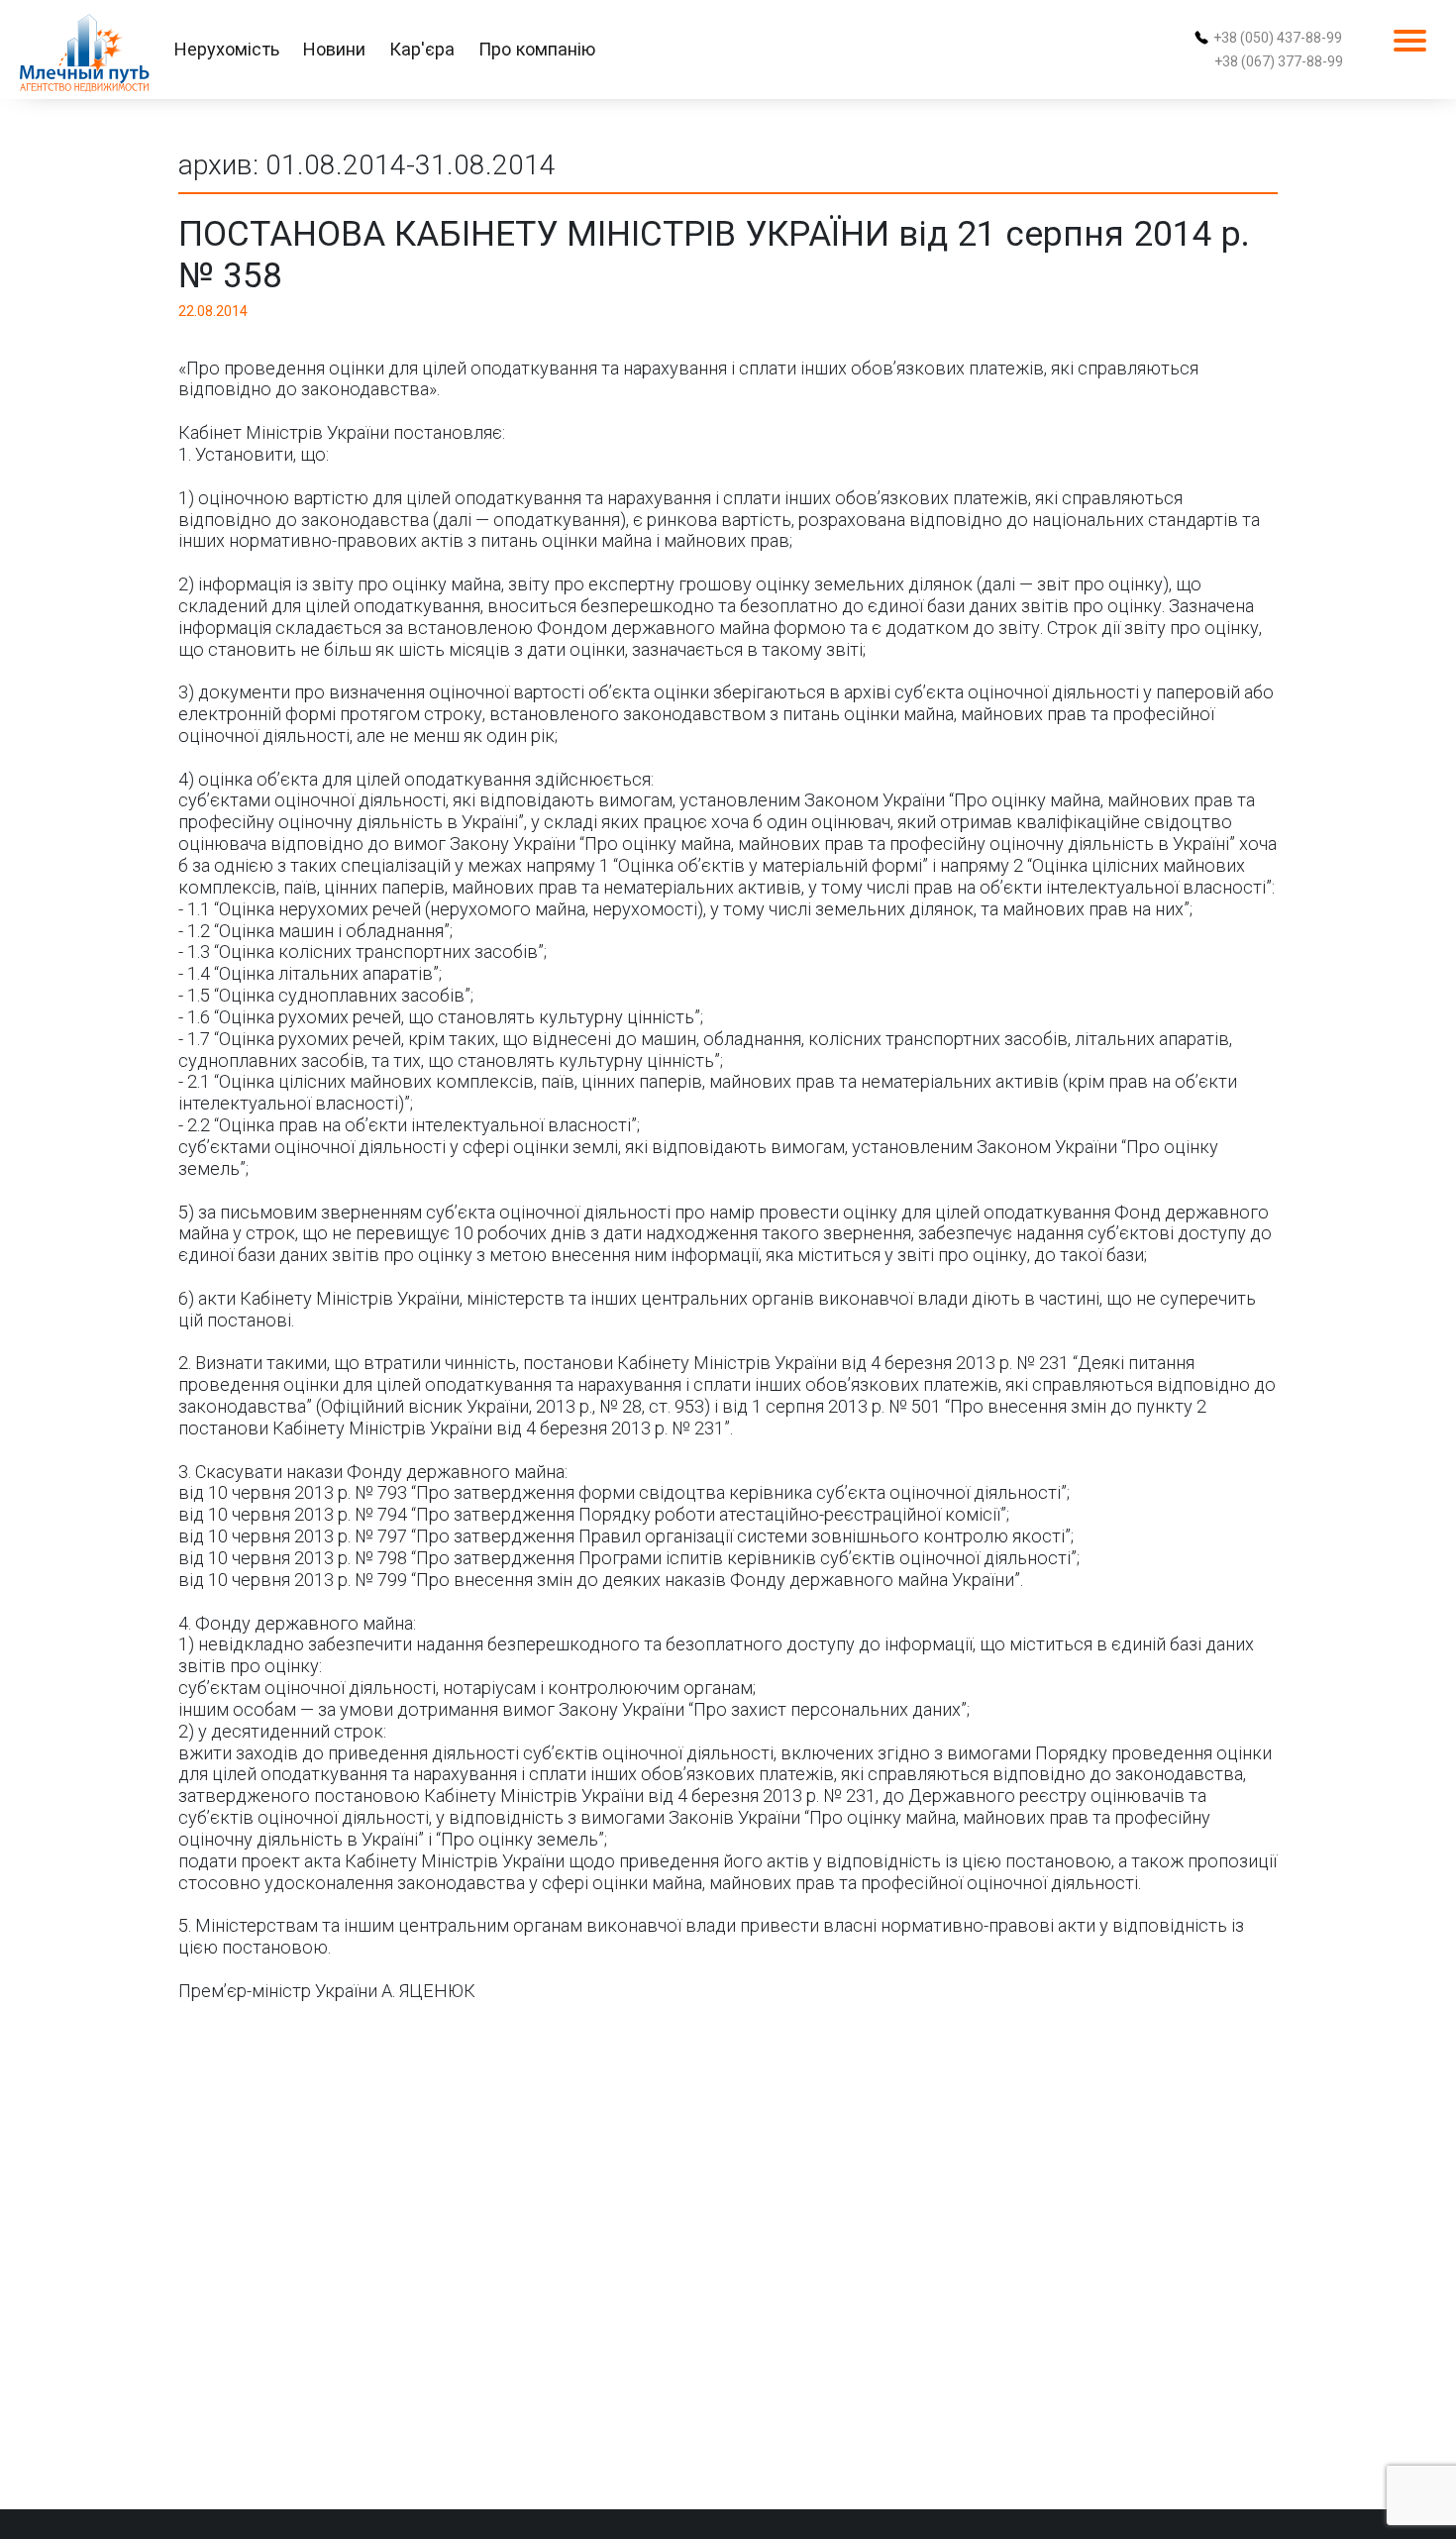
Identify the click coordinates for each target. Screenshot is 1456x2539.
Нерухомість (227, 49)
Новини (334, 49)
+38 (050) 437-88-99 (1278, 38)
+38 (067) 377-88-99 (1279, 61)
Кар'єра (422, 49)
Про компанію (537, 49)
